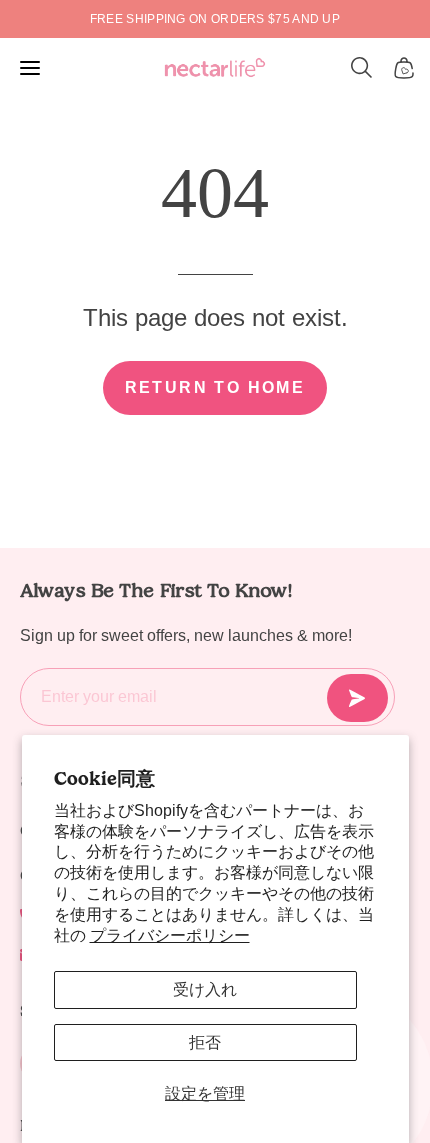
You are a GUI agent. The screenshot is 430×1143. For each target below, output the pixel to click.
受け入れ (205, 989)
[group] (215, 19)
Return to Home (215, 387)
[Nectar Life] (215, 68)
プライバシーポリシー (170, 935)
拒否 (205, 1042)
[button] (362, 68)
